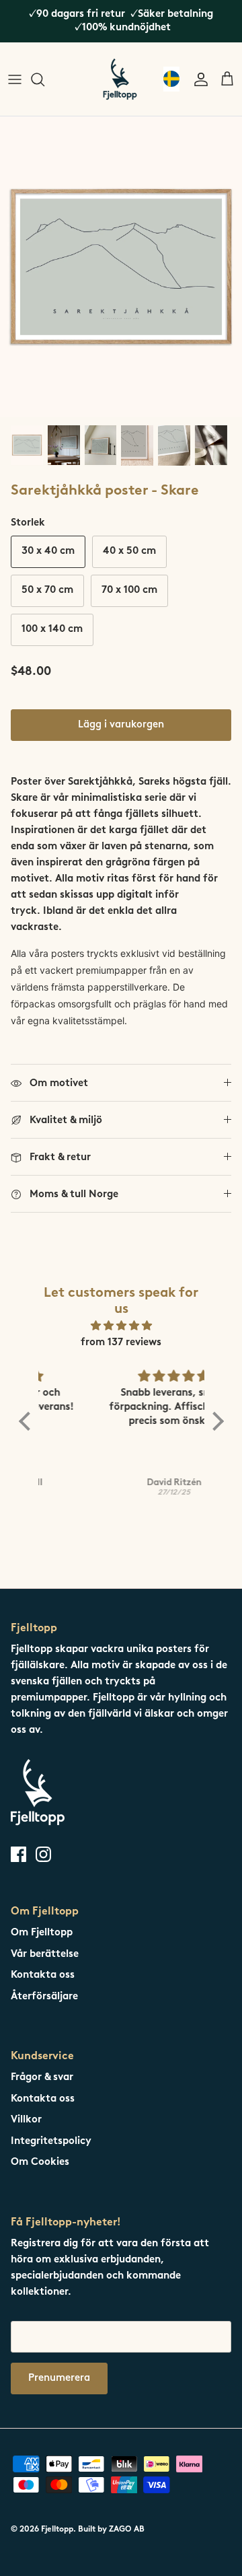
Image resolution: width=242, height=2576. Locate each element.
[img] (121, 1326)
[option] (121, 267)
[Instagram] (43, 1854)
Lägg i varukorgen (121, 725)
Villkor (26, 2120)
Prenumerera (59, 2378)
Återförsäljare (44, 1997)
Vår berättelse (45, 1955)
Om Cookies (40, 2162)
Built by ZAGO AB (111, 2530)
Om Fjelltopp (42, 1933)
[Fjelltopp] (120, 79)
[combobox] (171, 79)
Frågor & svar (42, 2078)
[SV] (171, 79)
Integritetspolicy (51, 2142)
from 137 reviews (121, 1343)
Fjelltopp (57, 2530)
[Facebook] (18, 1854)
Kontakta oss (43, 1975)
